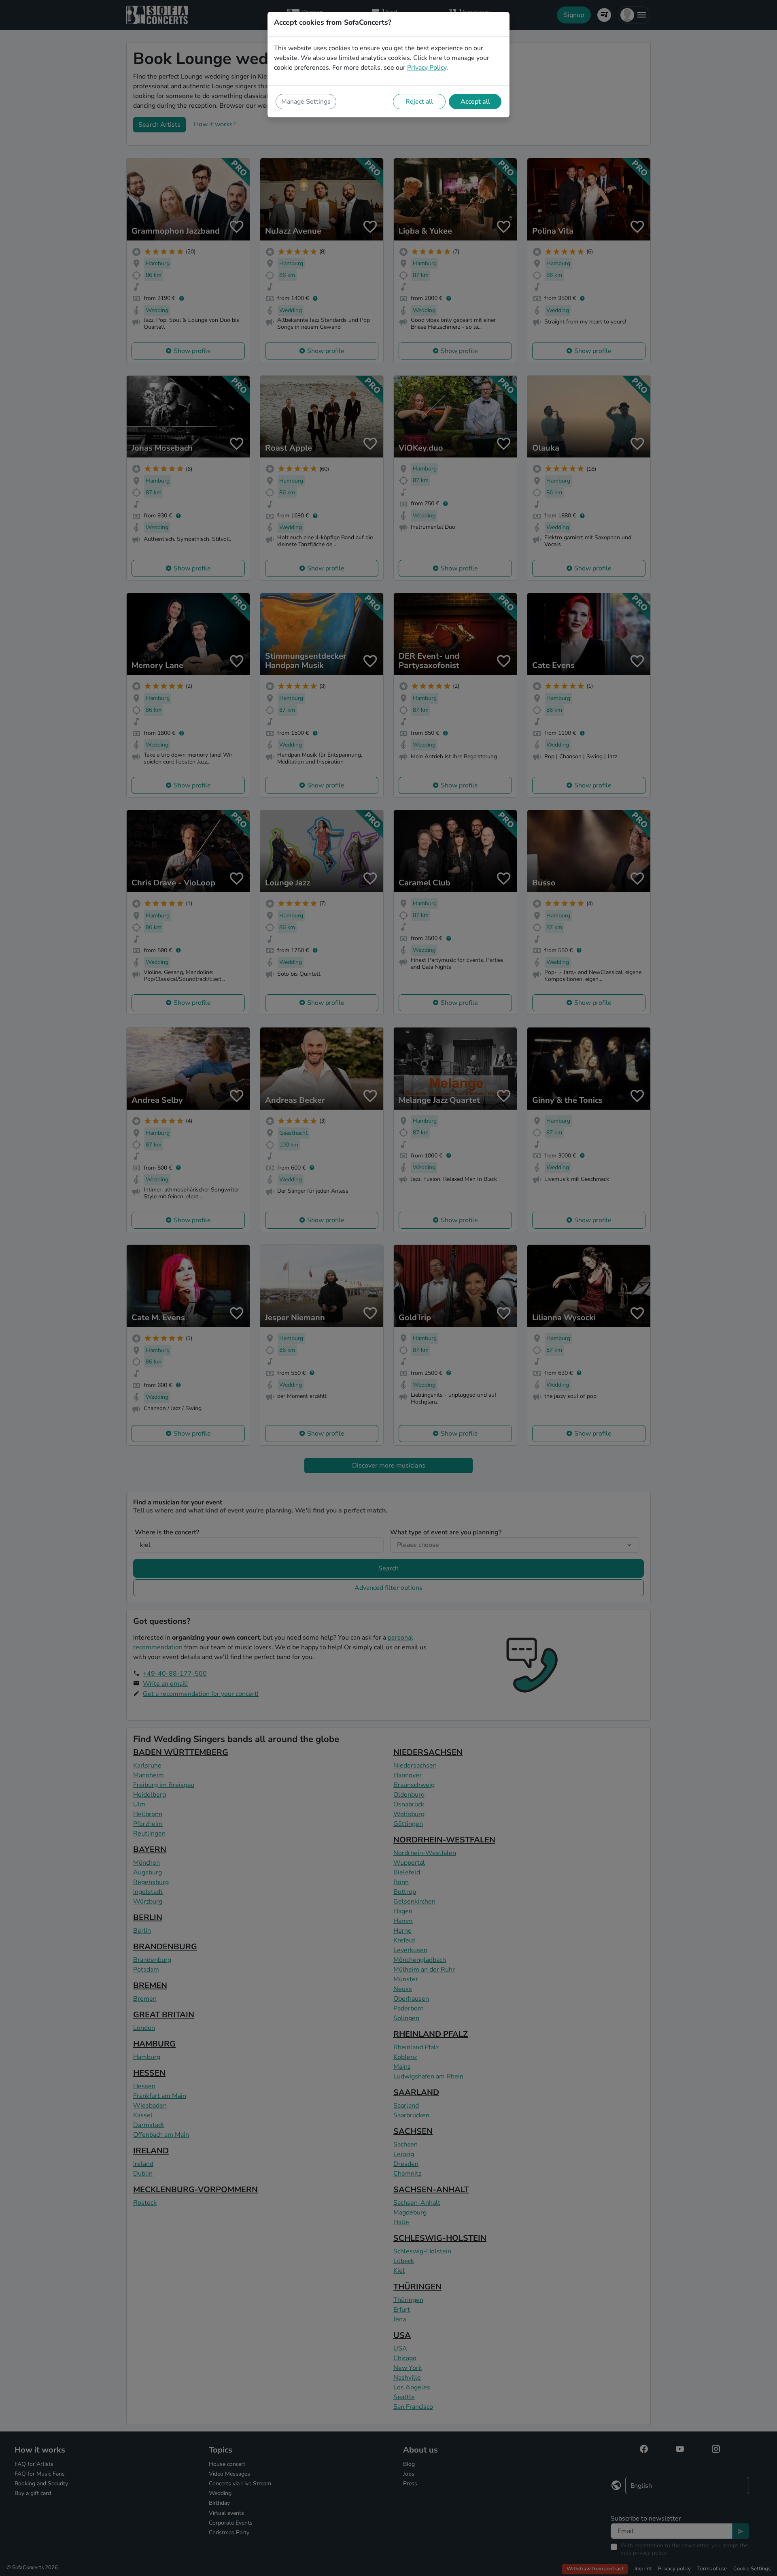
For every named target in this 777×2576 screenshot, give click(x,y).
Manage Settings (306, 102)
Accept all (475, 102)
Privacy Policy (427, 68)
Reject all (419, 102)
